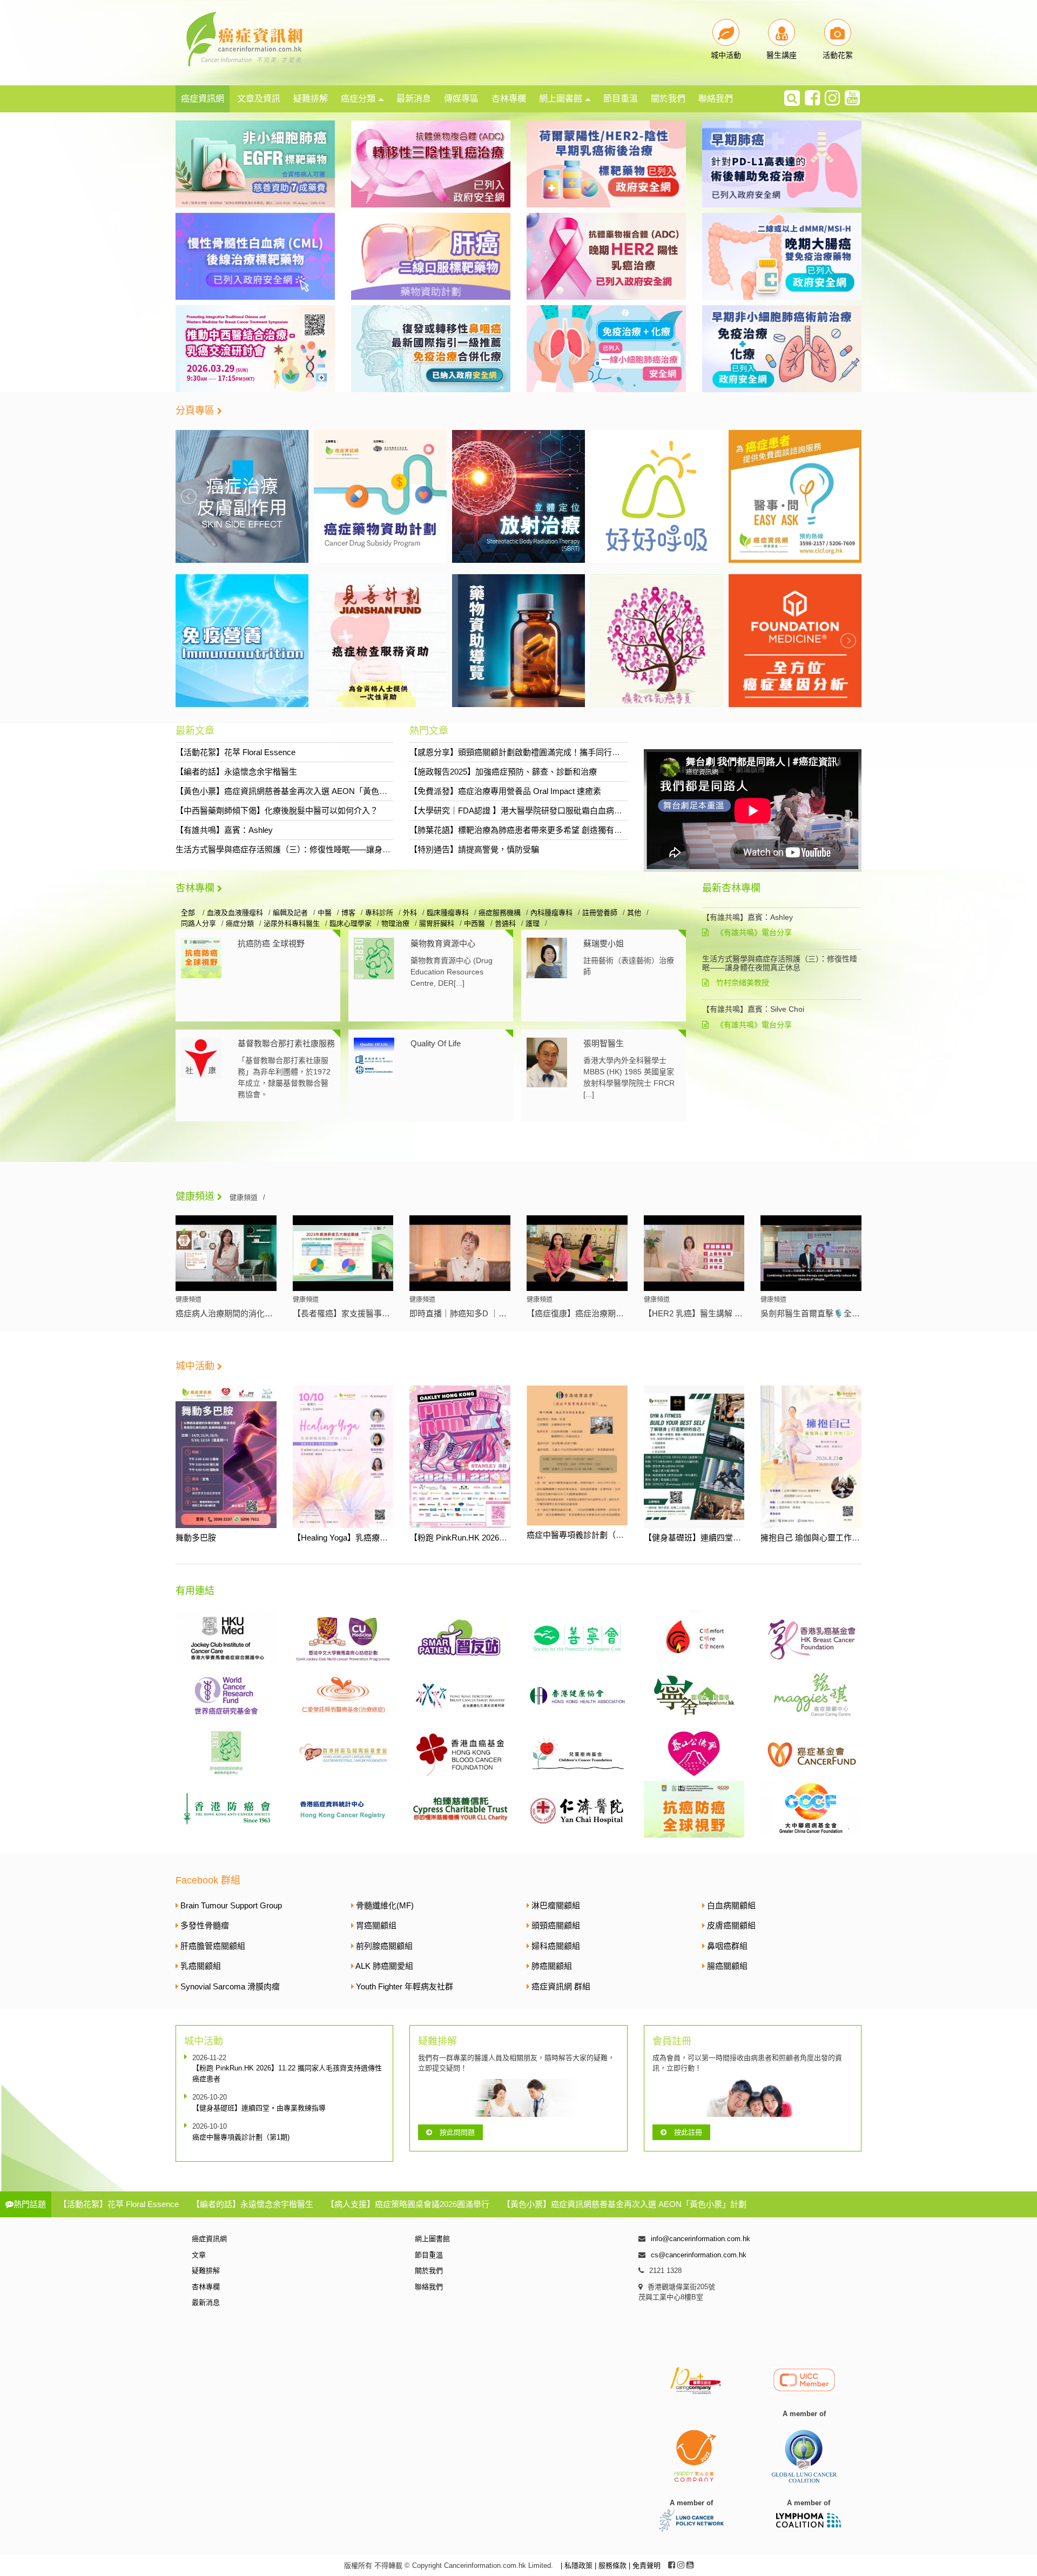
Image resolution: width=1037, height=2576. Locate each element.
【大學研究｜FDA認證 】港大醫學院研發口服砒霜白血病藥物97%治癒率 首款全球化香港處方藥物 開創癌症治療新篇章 (623, 811)
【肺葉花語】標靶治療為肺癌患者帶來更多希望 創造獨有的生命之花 (532, 830)
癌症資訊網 (203, 99)
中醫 (325, 913)
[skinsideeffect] (242, 496)
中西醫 (474, 923)
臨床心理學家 (351, 923)
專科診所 (379, 913)
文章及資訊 (259, 99)
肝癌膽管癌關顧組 (213, 1946)
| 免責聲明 (645, 2565)
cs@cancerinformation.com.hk (699, 2255)
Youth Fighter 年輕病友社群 (405, 1986)
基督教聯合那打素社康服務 (286, 1043)
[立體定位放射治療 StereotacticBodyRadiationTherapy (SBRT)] (518, 496)
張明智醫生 (604, 1043)
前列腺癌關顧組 (384, 1946)
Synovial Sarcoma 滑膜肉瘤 (230, 1986)
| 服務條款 (612, 2565)
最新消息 (414, 99)
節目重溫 (621, 99)
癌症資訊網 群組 (561, 1986)
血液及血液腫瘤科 (235, 913)
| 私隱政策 (578, 2565)
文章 (199, 2255)
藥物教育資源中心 (443, 943)
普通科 (505, 923)
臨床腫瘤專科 (448, 913)
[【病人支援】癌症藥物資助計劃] (380, 496)
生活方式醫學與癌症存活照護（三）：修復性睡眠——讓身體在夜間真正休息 (311, 849)
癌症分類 (358, 99)
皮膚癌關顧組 (731, 1925)
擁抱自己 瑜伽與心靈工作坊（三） (822, 1538)
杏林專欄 (509, 99)
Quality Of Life (436, 1043)
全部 (189, 913)
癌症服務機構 (500, 913)
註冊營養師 (600, 913)
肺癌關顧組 (552, 1966)
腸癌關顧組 (727, 1966)
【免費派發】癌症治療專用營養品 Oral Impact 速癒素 (505, 791)
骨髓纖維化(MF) (385, 1905)
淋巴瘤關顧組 (556, 1905)
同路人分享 (198, 923)
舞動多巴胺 (196, 1538)
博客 (348, 913)
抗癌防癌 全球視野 (271, 943)
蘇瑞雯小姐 (604, 943)
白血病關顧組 (731, 1905)
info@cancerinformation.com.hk (701, 2239)
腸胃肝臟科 (437, 923)
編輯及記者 (290, 913)
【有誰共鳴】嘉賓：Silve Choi (753, 1009)
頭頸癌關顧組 (556, 1925)
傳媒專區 (461, 99)
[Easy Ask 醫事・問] (795, 496)
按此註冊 (688, 2132)
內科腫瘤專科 (551, 913)
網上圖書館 (561, 99)
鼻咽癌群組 (727, 1946)
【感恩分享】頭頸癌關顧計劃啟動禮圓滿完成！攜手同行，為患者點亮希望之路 (551, 752)
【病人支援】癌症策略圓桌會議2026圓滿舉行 (408, 2204)
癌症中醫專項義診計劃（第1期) (583, 1535)
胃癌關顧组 (376, 1925)
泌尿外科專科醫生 (292, 923)
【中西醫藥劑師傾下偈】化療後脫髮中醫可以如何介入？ (277, 811)
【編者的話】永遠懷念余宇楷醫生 (236, 772)
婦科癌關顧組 (556, 1946)
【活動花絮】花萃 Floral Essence (235, 752)
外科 (410, 913)
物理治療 (395, 923)
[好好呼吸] (657, 496)
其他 (634, 913)
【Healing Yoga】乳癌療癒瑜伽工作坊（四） (373, 1538)
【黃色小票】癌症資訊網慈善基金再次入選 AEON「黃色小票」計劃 (298, 791)
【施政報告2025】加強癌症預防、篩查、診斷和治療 (503, 772)
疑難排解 (311, 99)
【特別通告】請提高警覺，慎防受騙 (474, 849)
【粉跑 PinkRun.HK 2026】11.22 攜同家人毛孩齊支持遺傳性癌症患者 (287, 2073)
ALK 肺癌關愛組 (384, 1966)
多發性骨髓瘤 (205, 1925)
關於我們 (668, 99)
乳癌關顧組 (201, 1966)
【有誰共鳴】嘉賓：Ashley (224, 830)
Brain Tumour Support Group (231, 1905)
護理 (533, 923)
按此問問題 (457, 2132)
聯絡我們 (716, 99)
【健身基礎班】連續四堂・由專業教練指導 (721, 1538)
